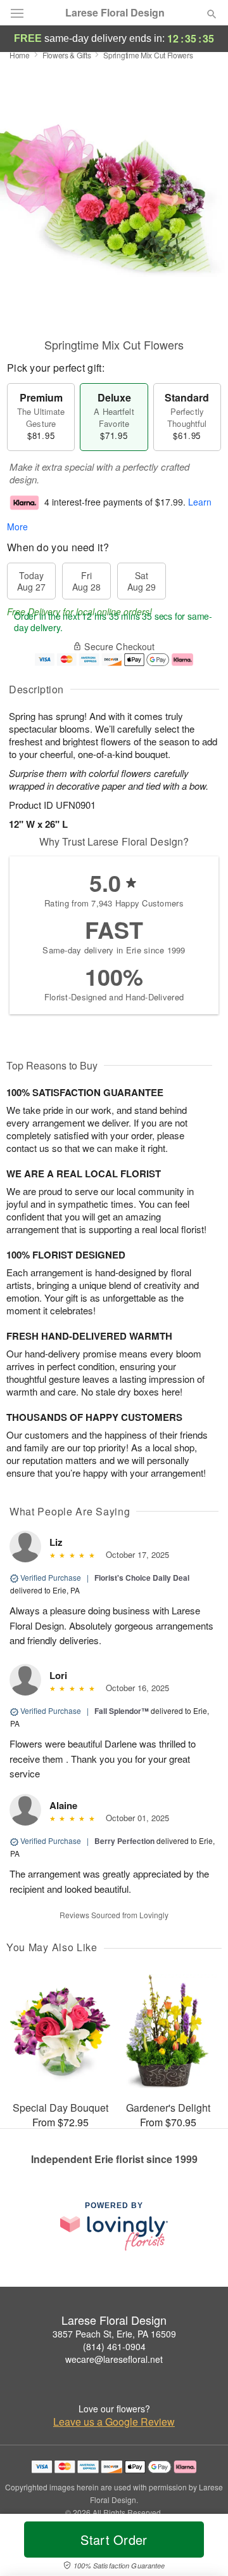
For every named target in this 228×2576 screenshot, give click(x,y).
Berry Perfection (124, 1841)
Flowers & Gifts (67, 55)
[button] (201, 2547)
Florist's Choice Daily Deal (142, 1578)
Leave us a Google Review (114, 2422)
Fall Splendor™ (122, 1711)
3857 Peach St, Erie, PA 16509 (114, 2334)
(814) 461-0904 (114, 2346)
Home (20, 55)
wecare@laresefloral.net (114, 2359)
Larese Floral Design (115, 13)
